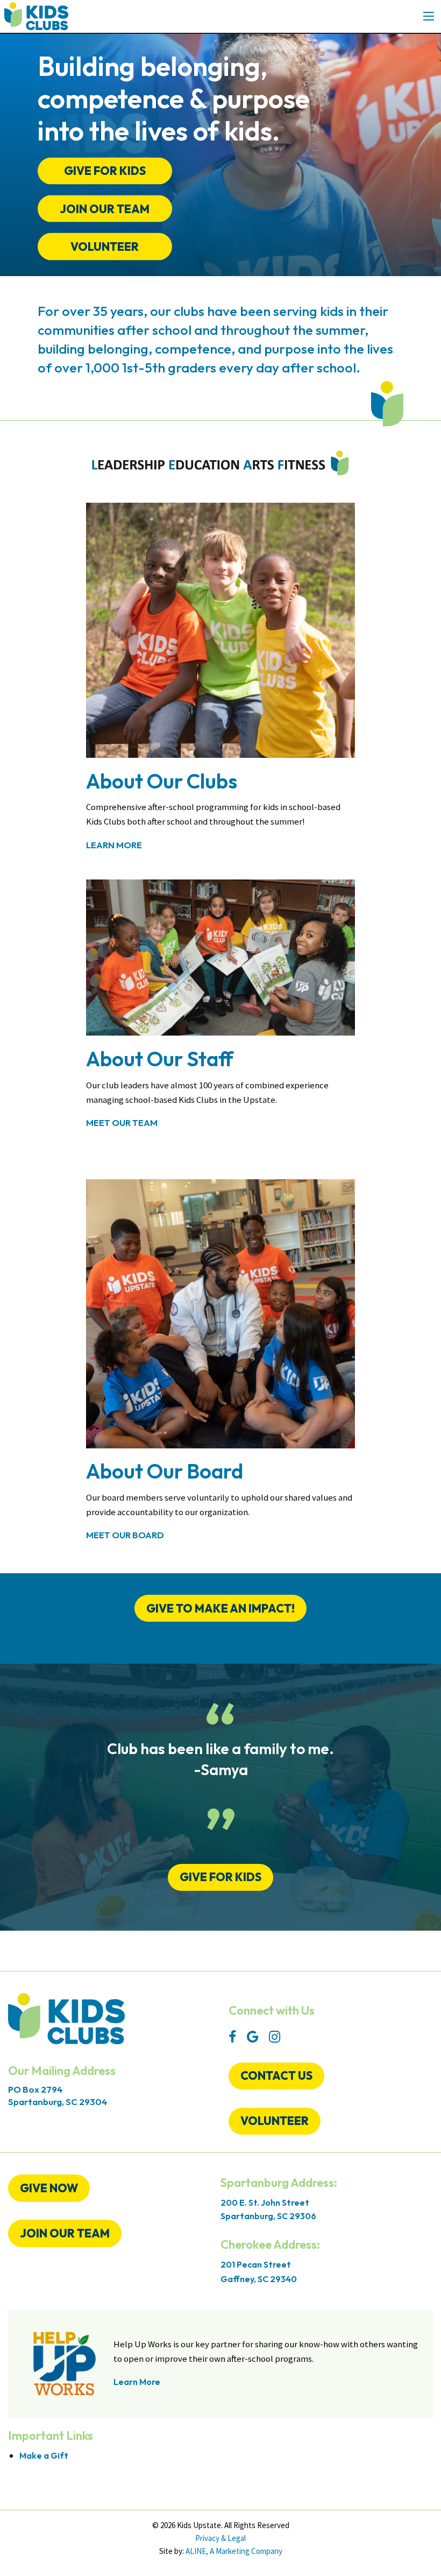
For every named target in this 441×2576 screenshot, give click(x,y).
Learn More (114, 845)
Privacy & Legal (220, 2538)
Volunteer (105, 247)
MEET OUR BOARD (125, 1535)
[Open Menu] (429, 16)
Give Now (49, 2188)
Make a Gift (44, 2455)
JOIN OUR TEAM (105, 208)
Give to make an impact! (220, 1608)
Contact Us (276, 2075)
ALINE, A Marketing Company (234, 2551)
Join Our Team (65, 2233)
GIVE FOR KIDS (105, 171)
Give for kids (220, 1877)
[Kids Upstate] (36, 15)
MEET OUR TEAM (122, 1122)
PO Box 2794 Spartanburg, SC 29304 (58, 2095)
